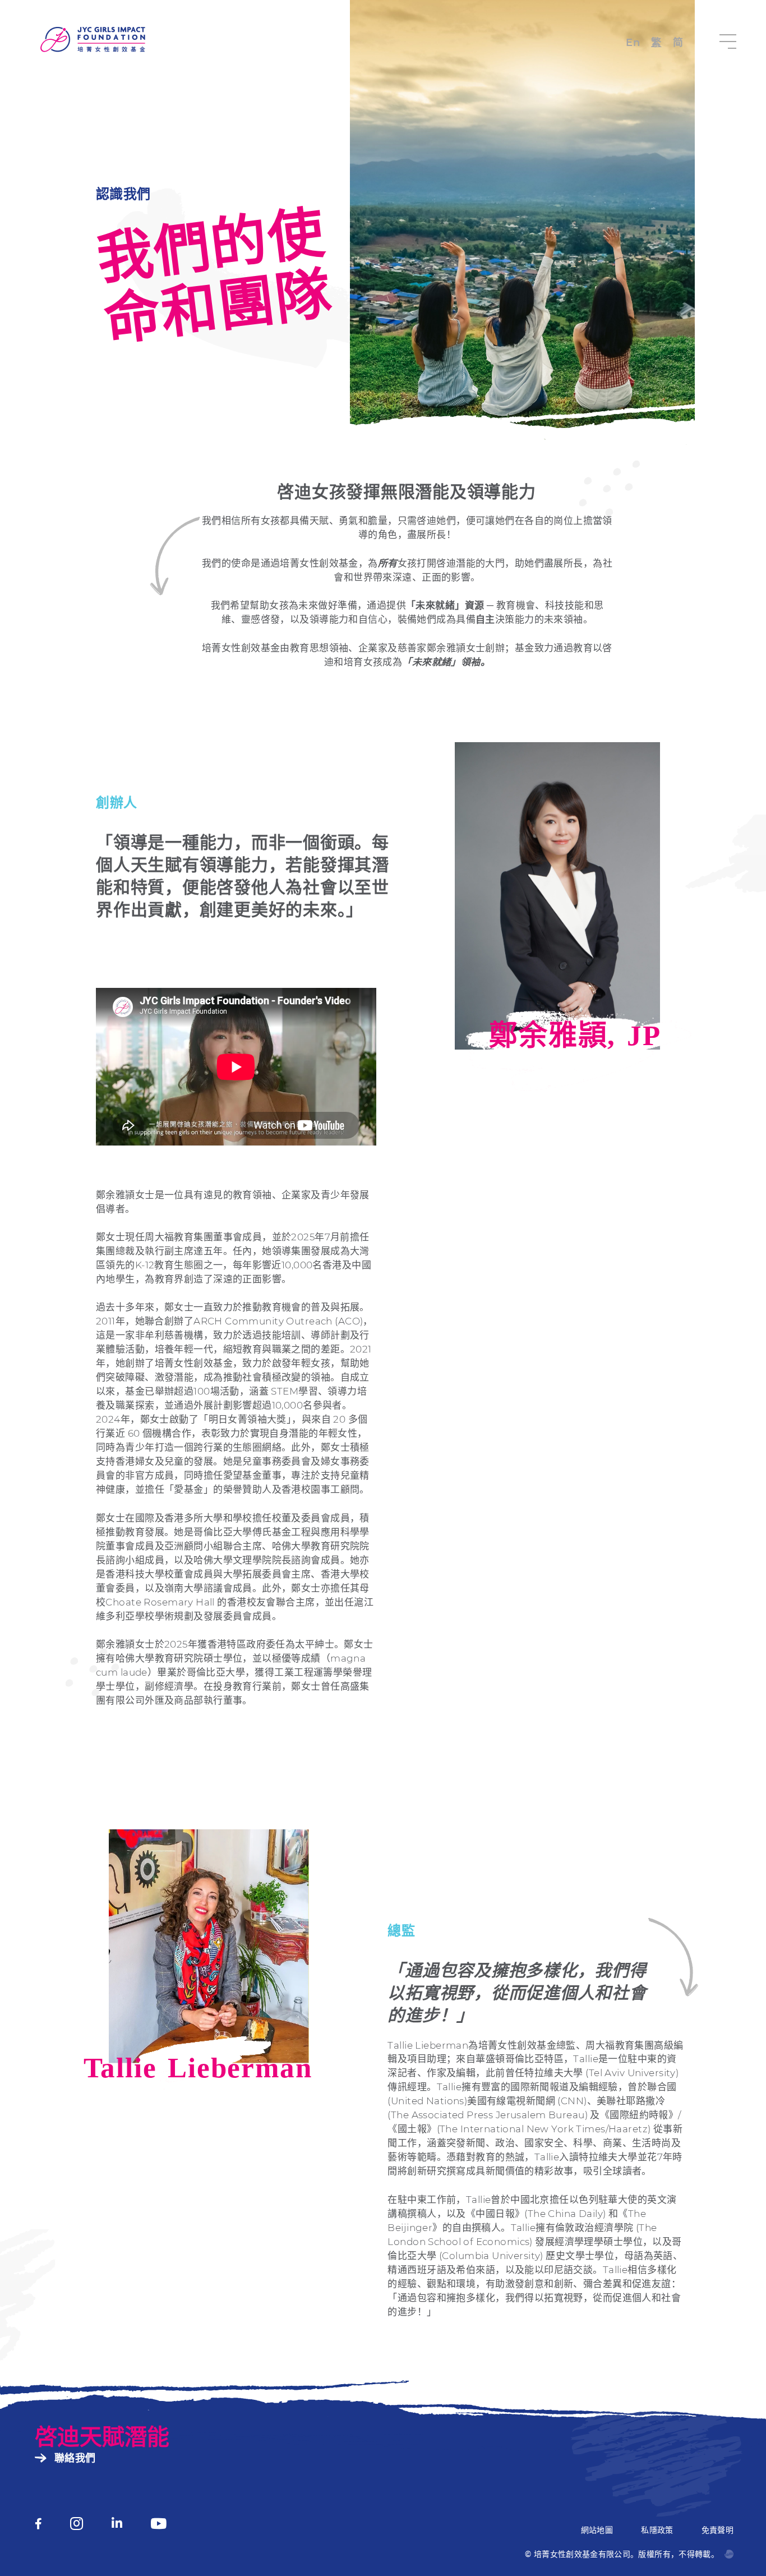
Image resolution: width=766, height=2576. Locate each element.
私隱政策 (657, 2530)
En (633, 43)
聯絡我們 (75, 2458)
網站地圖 (597, 2530)
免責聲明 (717, 2530)
